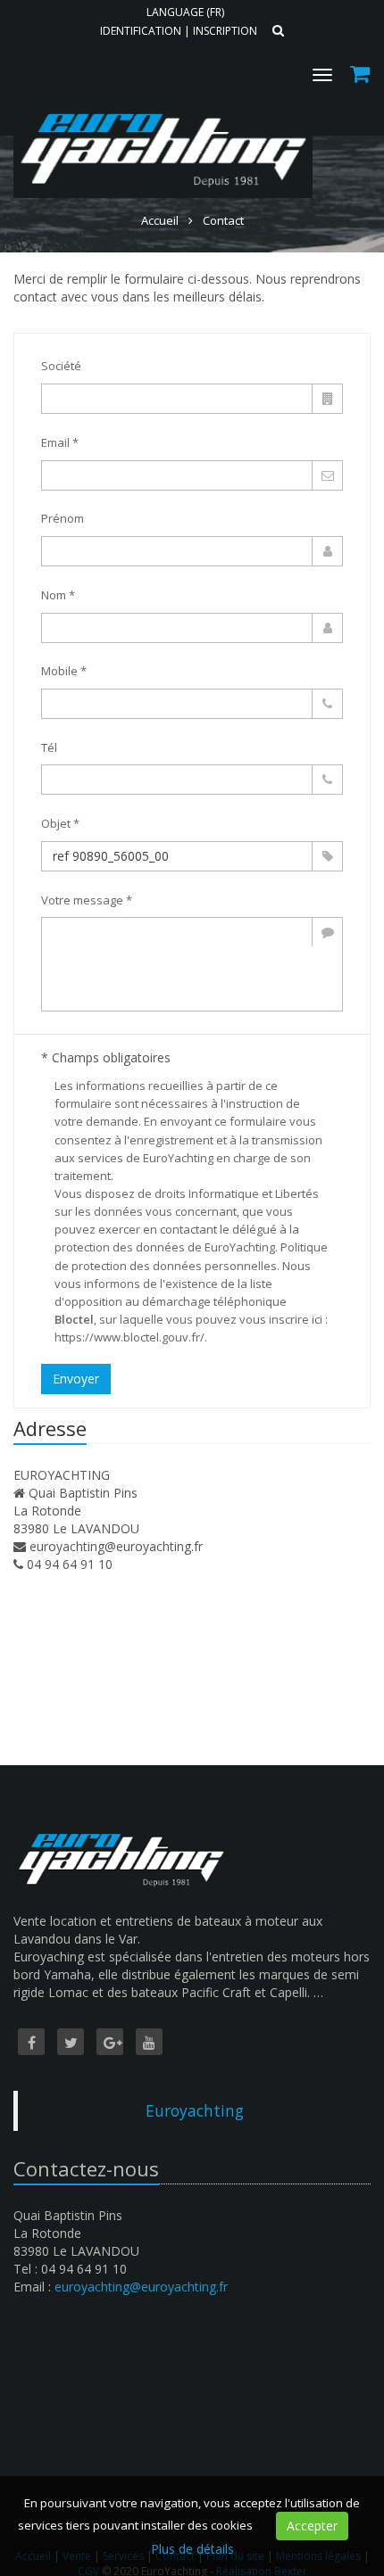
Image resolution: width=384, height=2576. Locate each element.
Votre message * (87, 900)
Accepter (312, 2526)
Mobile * (64, 671)
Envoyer (76, 1379)
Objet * (60, 823)
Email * (60, 442)
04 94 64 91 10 (70, 1564)
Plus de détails (192, 2549)
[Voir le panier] (361, 76)
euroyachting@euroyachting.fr (116, 1546)
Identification (141, 31)
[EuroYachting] (161, 105)
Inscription (225, 31)
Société (61, 366)
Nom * (58, 595)
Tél (49, 747)
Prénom (63, 518)
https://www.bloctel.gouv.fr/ (129, 1337)
